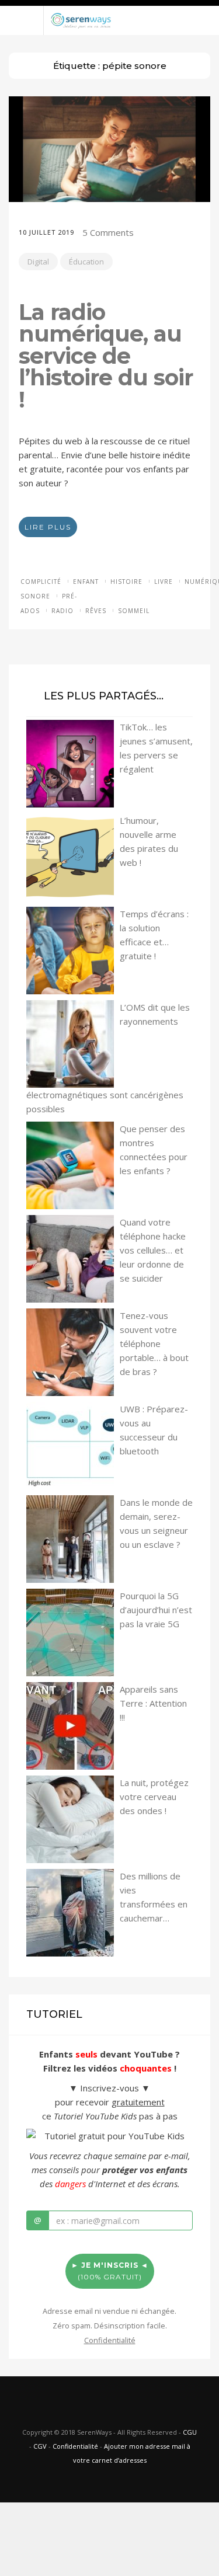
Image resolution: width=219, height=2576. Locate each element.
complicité (41, 582)
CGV (40, 2446)
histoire (126, 582)
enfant (86, 582)
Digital (38, 262)
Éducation (86, 262)
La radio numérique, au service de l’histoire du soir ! (106, 356)
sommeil (134, 611)
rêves (96, 611)
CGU (190, 2432)
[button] (109, 3)
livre (164, 582)
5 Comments (108, 232)
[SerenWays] (81, 19)
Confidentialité (75, 2446)
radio (62, 611)
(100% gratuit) (110, 2271)
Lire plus (48, 527)
